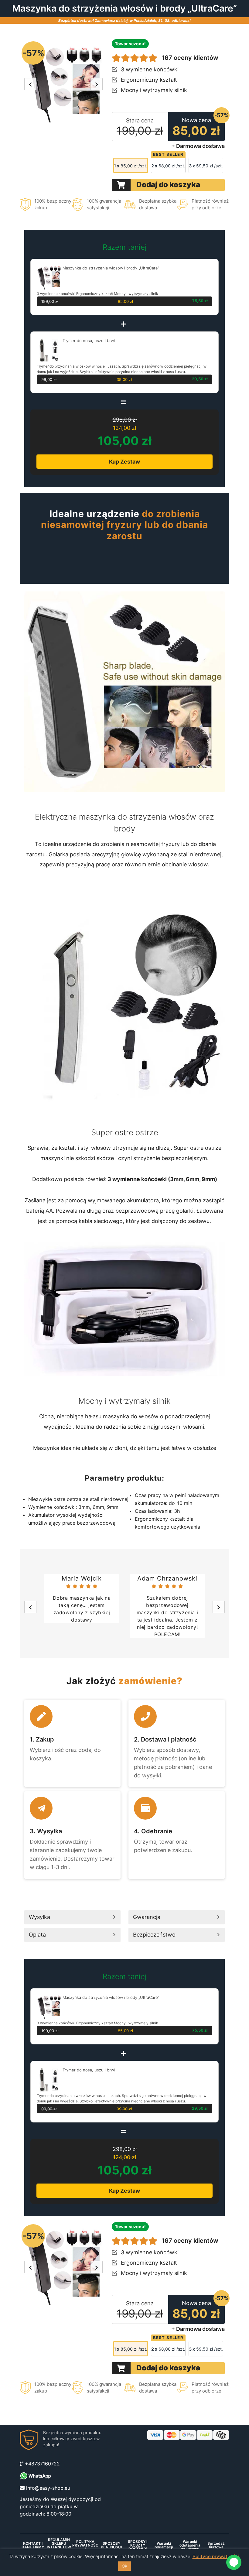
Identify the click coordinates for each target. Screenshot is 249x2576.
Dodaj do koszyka (168, 185)
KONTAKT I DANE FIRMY (33, 2545)
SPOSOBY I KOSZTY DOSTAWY (138, 2545)
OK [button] (124, 2566)
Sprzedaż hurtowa (216, 2545)
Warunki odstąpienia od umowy (190, 2545)
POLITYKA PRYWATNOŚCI (85, 2545)
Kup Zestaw (124, 462)
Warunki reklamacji (164, 2545)
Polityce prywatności (216, 2556)
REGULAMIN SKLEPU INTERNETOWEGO (59, 2545)
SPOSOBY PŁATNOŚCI (111, 2545)
